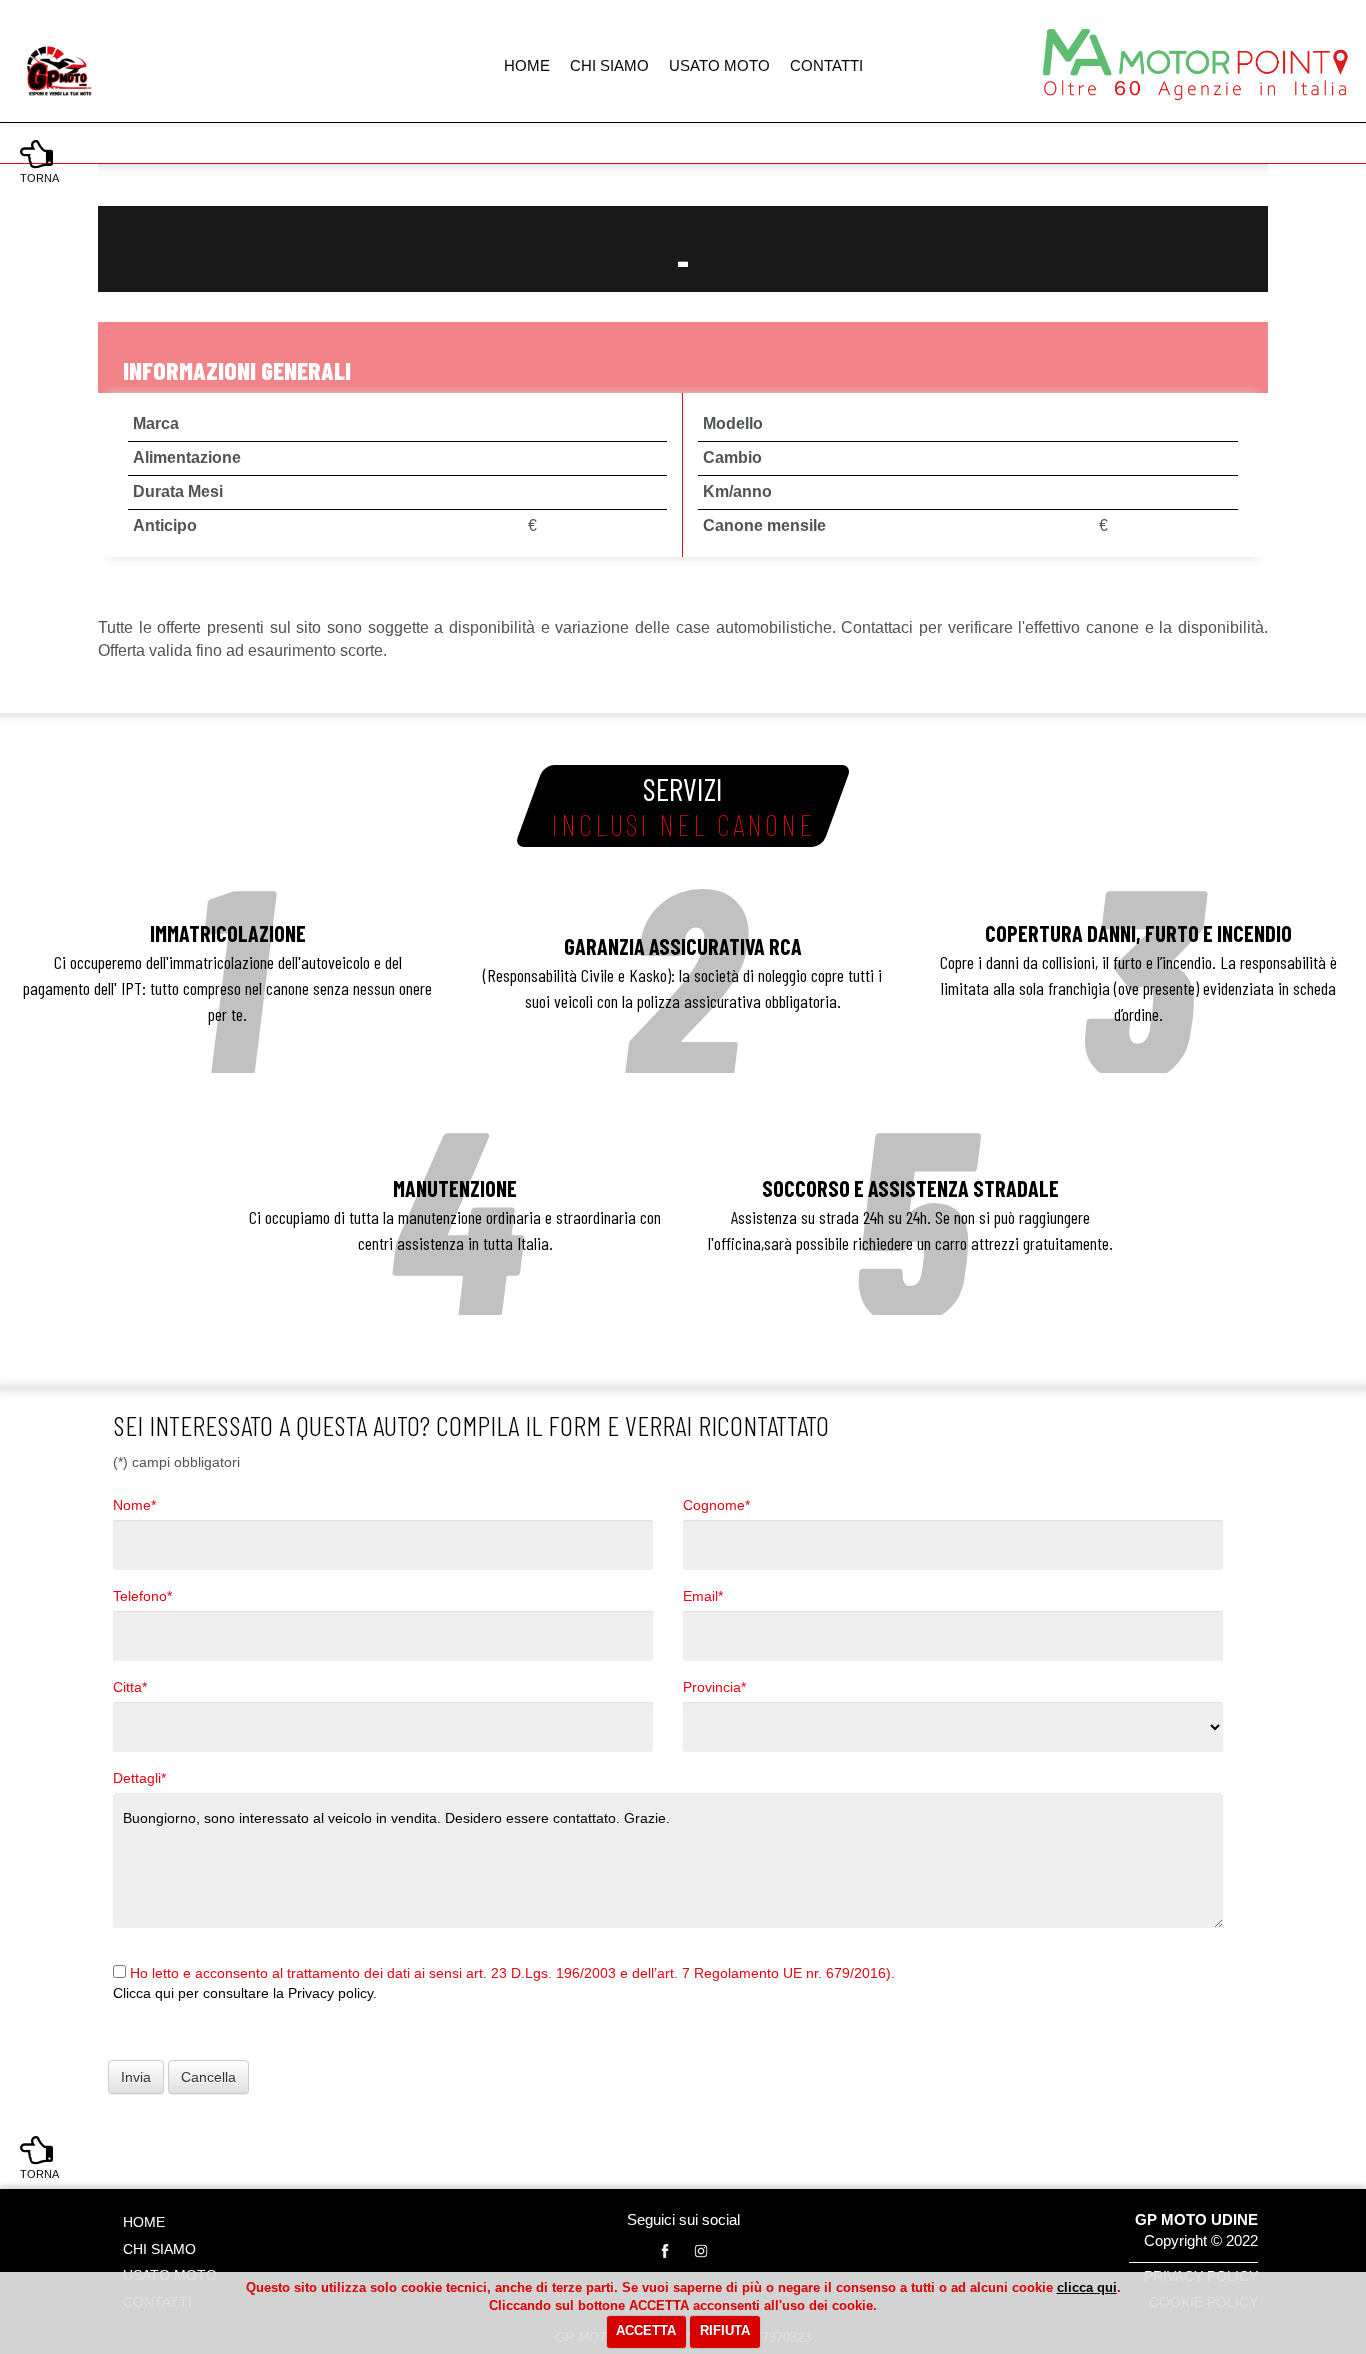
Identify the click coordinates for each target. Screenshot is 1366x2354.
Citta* (130, 1687)
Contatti (826, 65)
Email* (703, 1596)
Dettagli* (139, 1778)
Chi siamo (609, 65)
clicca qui (1087, 2287)
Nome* (134, 1505)
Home (527, 65)
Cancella (208, 2077)
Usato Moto (719, 65)
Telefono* (142, 1596)
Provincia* (714, 1687)
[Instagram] (701, 2251)
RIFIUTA (725, 2330)
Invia (136, 2077)
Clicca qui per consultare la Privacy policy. (245, 1993)
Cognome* (716, 1505)
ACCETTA (646, 2330)
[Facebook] (665, 2251)
